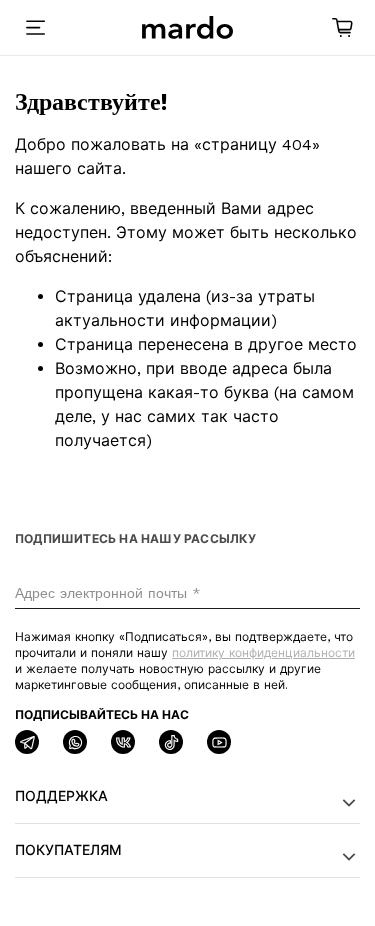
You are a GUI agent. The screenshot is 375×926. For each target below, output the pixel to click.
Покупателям (68, 850)
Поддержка (61, 796)
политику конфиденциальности (263, 653)
